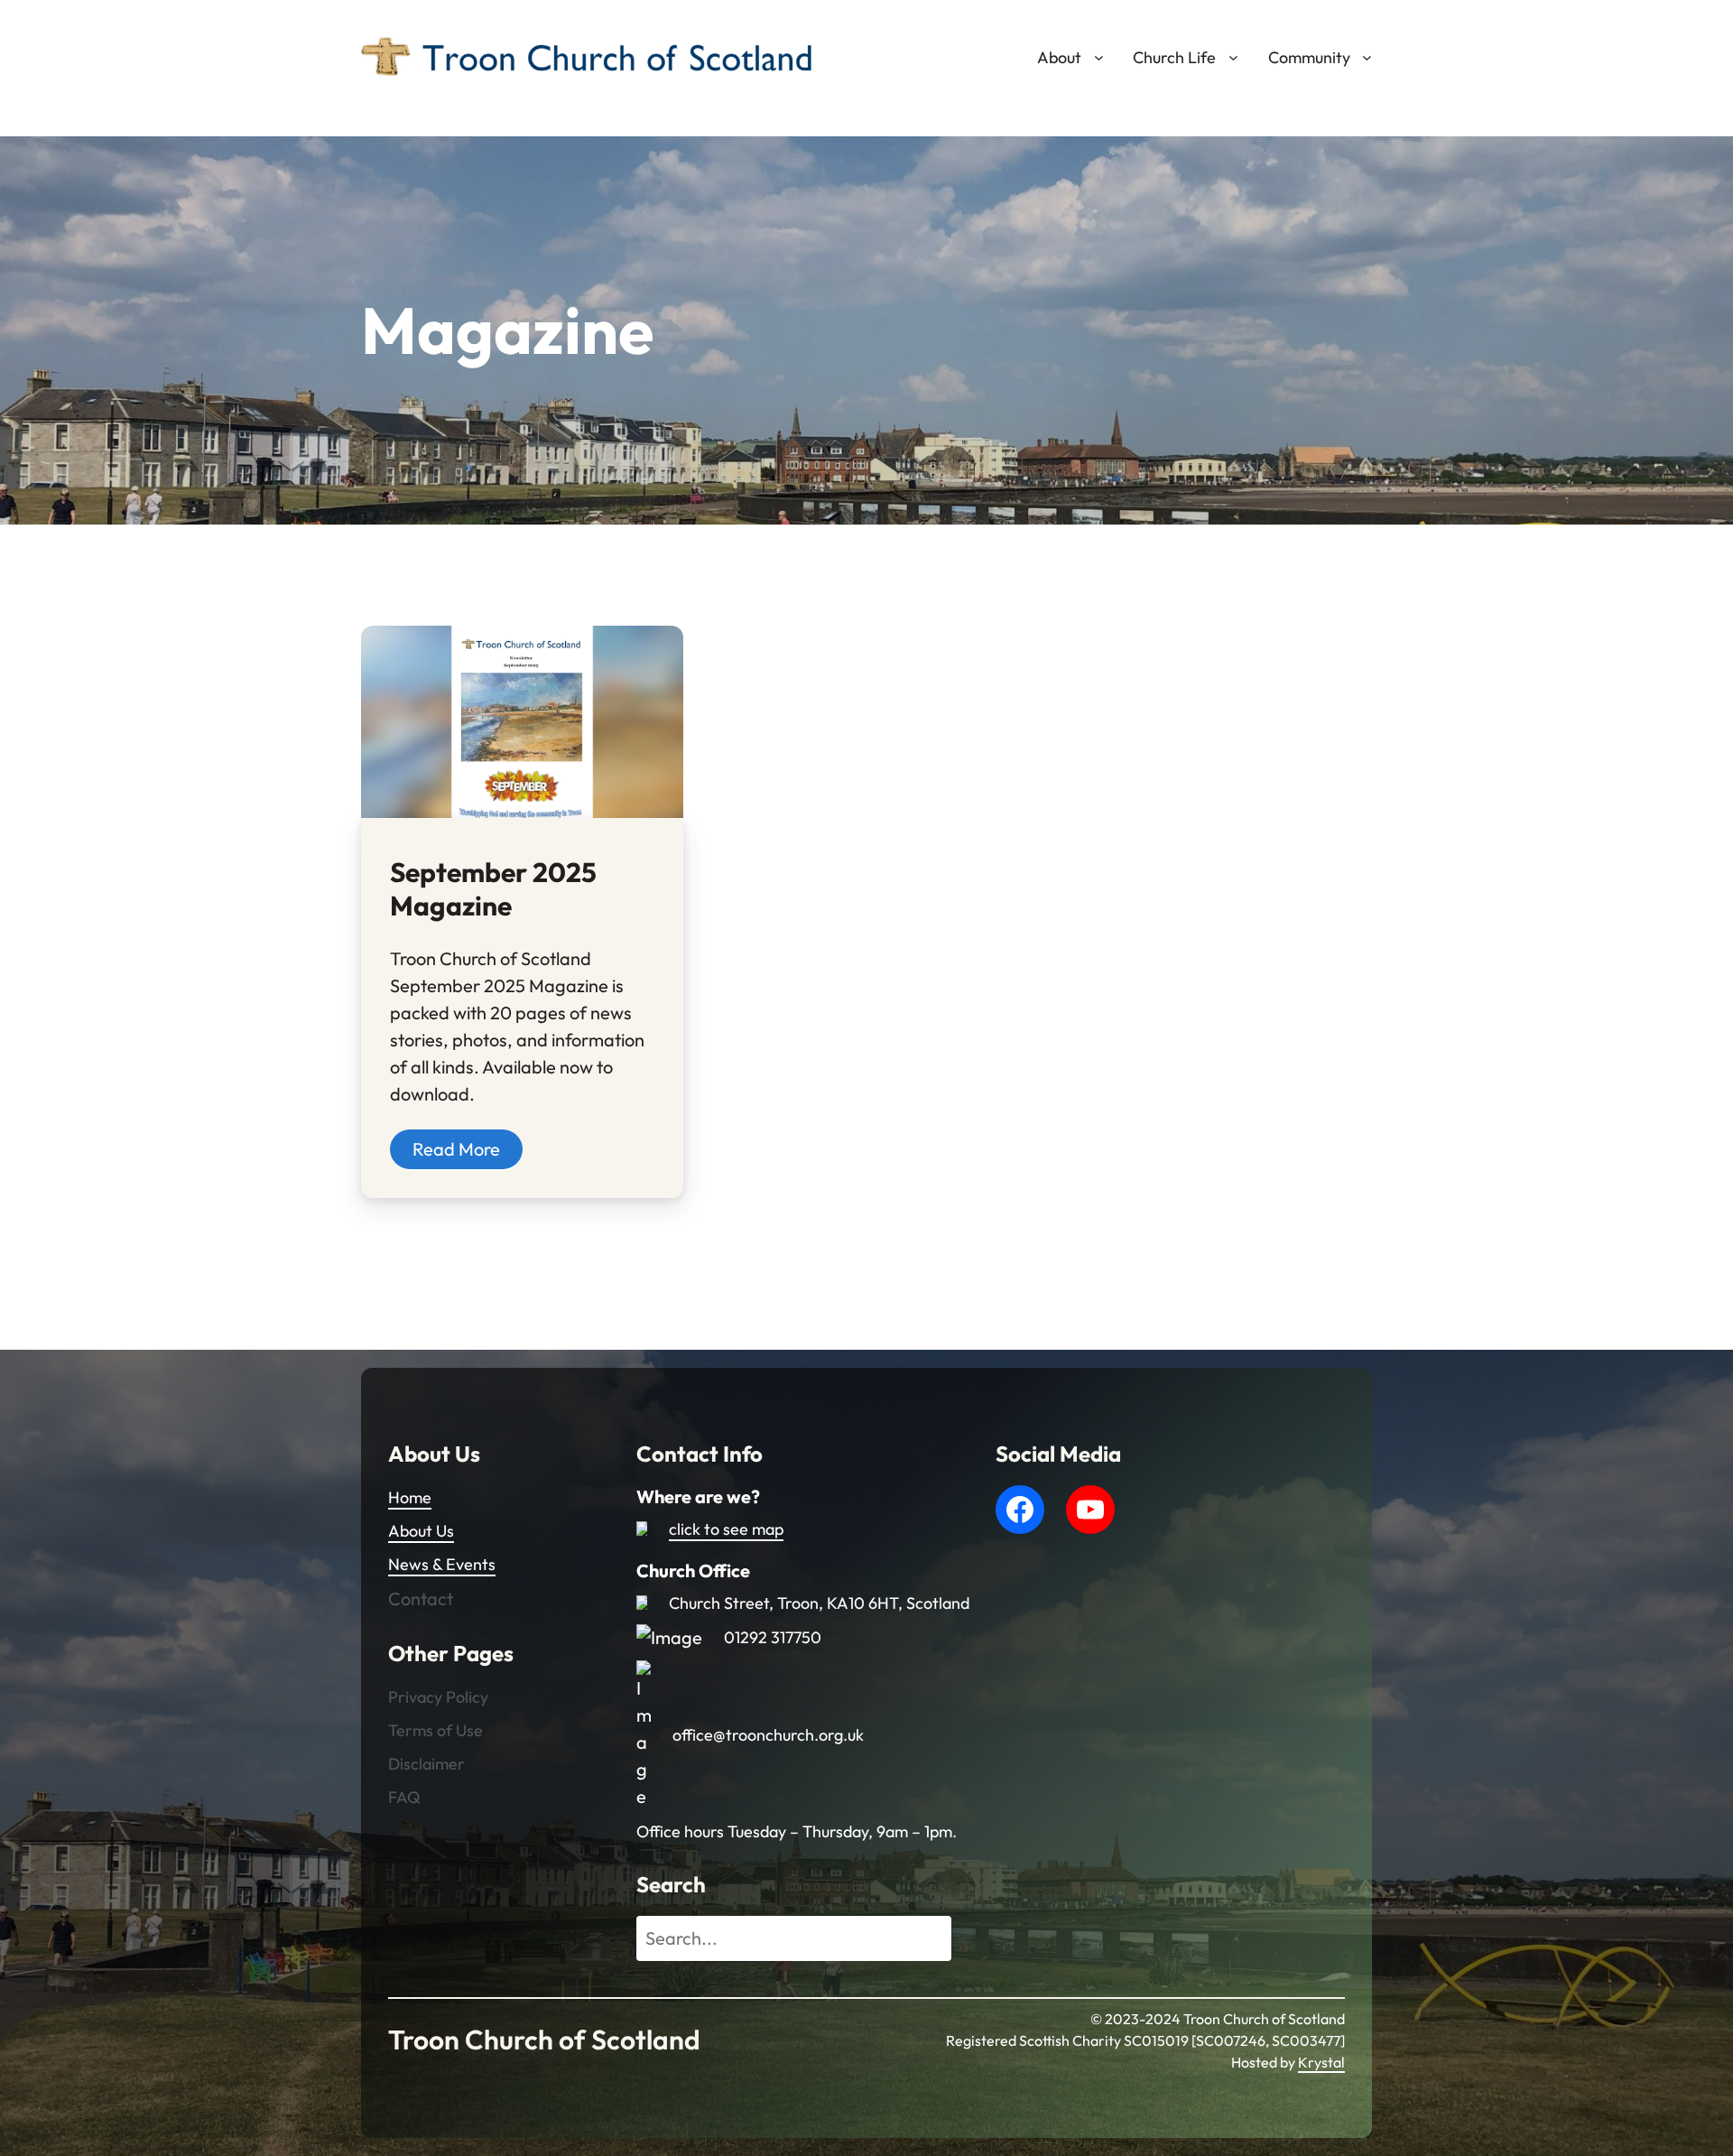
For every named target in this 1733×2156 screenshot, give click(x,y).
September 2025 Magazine (493, 890)
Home (410, 1497)
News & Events (442, 1564)
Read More (456, 1149)
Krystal (1321, 2062)
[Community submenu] (1367, 57)
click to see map (726, 1529)
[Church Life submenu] (1233, 57)
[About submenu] (1099, 57)
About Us (421, 1531)
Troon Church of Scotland (544, 2040)
